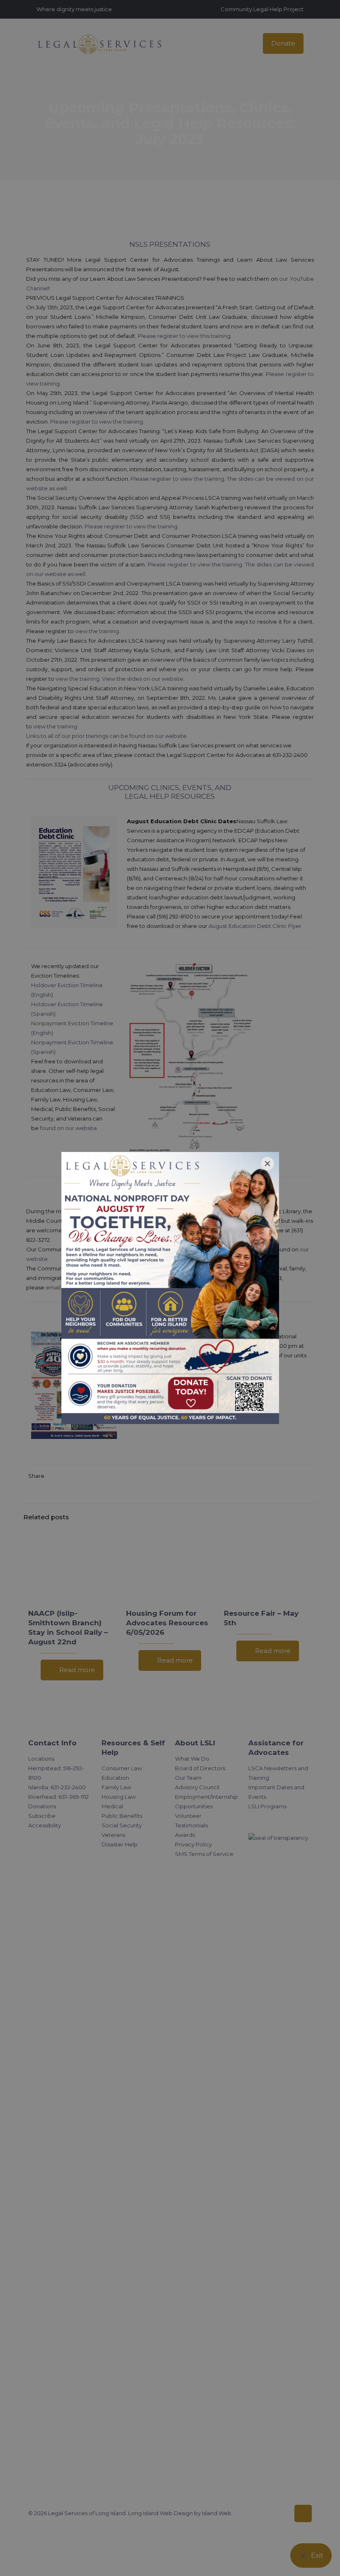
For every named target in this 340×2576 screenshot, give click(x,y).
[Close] (267, 1164)
